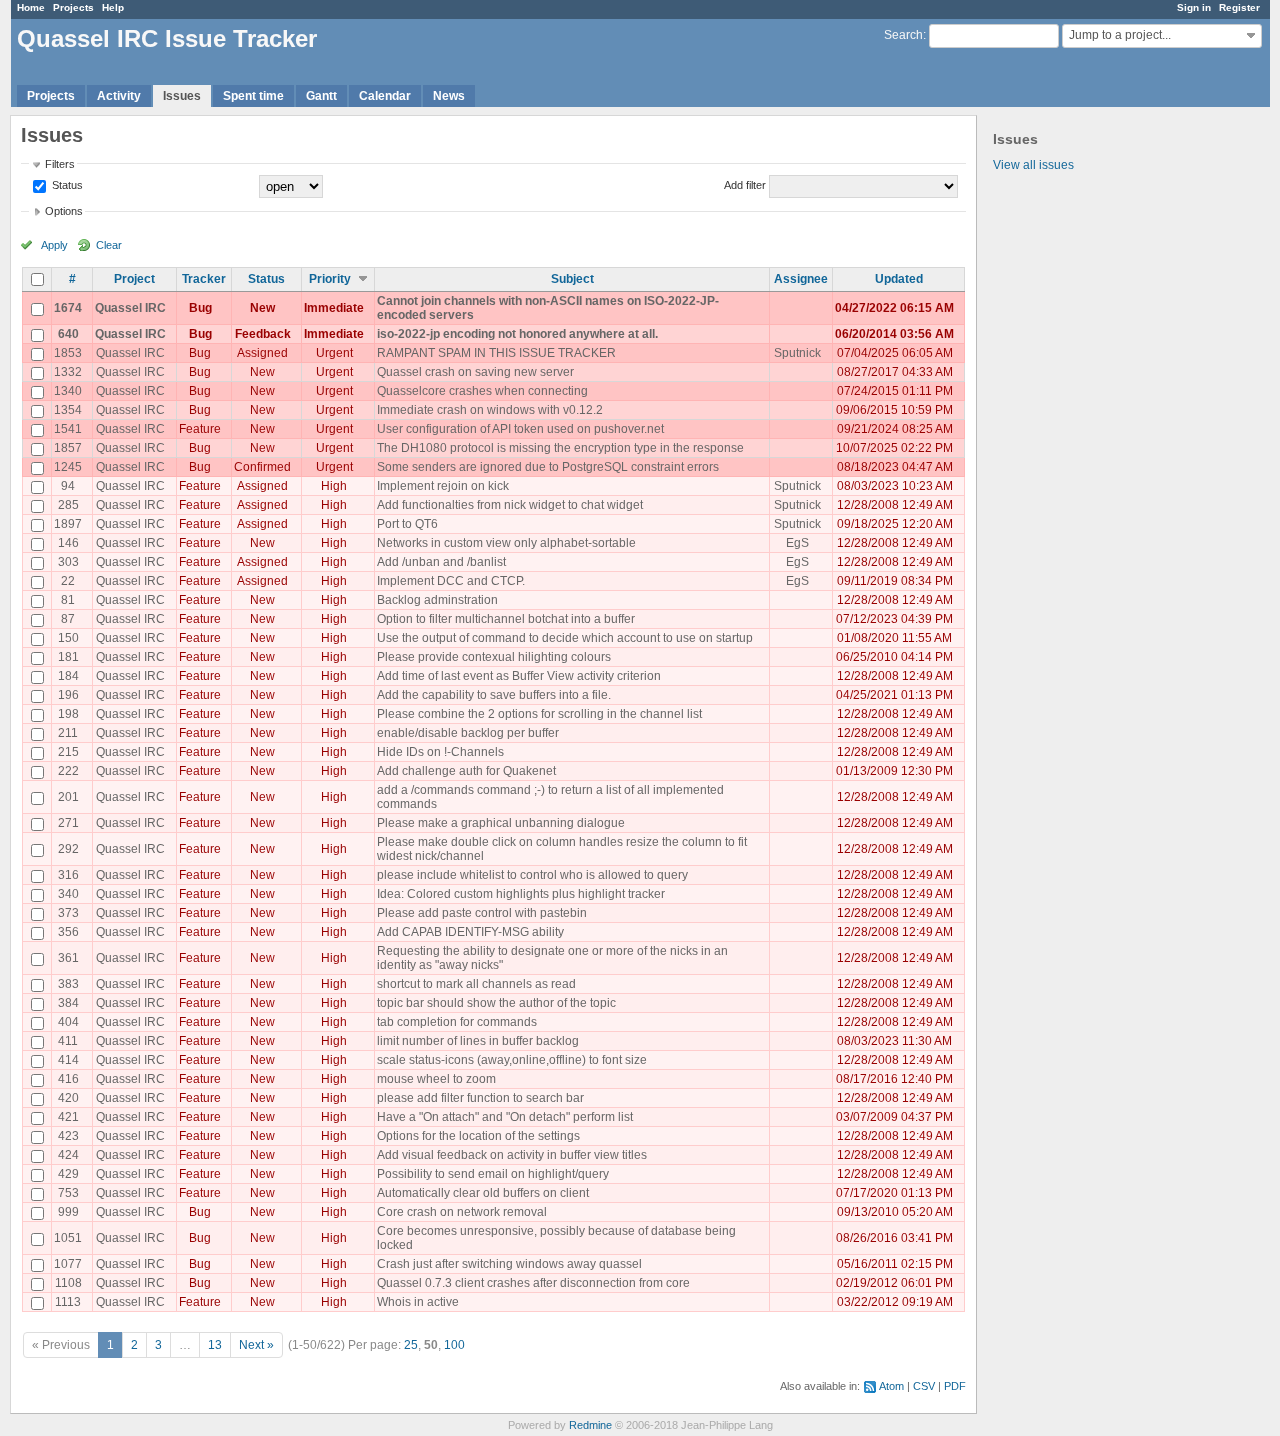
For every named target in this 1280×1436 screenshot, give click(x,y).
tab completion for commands (457, 1022)
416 (68, 1079)
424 (68, 1155)
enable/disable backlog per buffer (468, 733)
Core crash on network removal (462, 1212)
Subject (572, 279)
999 (68, 1212)
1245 (68, 467)
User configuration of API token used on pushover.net (520, 429)
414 (68, 1060)
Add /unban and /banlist (441, 562)
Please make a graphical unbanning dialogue (501, 823)
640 (68, 334)
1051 (68, 1238)
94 (68, 486)
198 (68, 714)
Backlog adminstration (437, 600)
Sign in (1194, 7)
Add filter (745, 185)
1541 (68, 429)
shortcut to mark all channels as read (476, 984)
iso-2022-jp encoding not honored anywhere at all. (517, 334)
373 (68, 913)
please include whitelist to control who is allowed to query (532, 875)
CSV (924, 1386)
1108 (68, 1283)
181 (68, 657)
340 (68, 894)
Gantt (321, 96)
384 (68, 1003)
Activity (119, 96)
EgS (797, 543)
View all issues (1033, 165)
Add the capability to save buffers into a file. (494, 695)
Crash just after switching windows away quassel (509, 1264)
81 (68, 600)
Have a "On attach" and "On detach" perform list (505, 1117)
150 (68, 638)
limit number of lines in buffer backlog (478, 1041)
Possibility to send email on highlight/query (493, 1174)
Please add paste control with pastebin (482, 913)
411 (68, 1041)
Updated (899, 279)
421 (68, 1117)
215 (68, 752)
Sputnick (797, 353)
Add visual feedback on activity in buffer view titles (512, 1155)
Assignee (801, 279)
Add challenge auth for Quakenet (466, 771)
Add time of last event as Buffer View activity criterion (519, 676)
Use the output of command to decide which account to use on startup (565, 638)
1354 (68, 410)
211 (68, 733)
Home (31, 7)
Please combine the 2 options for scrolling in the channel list (539, 714)
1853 (68, 353)
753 (68, 1193)
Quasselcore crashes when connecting (482, 391)
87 (68, 619)
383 (68, 984)
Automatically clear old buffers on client (483, 1193)
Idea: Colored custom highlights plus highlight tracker (521, 894)
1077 (68, 1264)
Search (903, 35)
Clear (109, 245)
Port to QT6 (407, 524)
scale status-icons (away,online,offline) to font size (512, 1060)
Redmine (590, 1425)
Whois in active (418, 1302)
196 (68, 695)
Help (113, 7)
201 (68, 797)
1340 (68, 391)
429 (68, 1174)
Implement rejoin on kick (443, 486)
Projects (73, 7)
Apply (54, 245)
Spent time (253, 96)
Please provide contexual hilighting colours (494, 657)
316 (68, 875)
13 (215, 1345)
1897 (68, 524)
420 (68, 1098)
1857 (68, 448)
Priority (330, 279)
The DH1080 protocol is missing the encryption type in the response (560, 448)
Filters (60, 164)
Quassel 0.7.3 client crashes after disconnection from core (533, 1283)
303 (68, 562)
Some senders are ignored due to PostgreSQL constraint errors (548, 467)
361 (68, 958)
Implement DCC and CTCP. (451, 581)
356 (68, 932)
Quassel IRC (130, 308)
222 (68, 771)
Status (66, 185)
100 (454, 1345)
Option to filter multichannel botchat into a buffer (506, 619)
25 (411, 1345)
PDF (955, 1386)
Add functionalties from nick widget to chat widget (510, 505)
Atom (891, 1386)
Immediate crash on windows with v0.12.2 (490, 410)
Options (64, 211)
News (449, 96)
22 (68, 581)
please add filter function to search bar (480, 1098)
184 (68, 676)
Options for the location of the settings (478, 1136)
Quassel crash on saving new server (475, 372)
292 (68, 849)
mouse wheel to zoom (436, 1079)
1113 (68, 1302)
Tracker (204, 279)
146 (68, 543)
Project (134, 279)
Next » (256, 1345)
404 (68, 1022)
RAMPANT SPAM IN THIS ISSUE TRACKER (496, 353)
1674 (68, 308)
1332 (68, 372)
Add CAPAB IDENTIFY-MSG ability (470, 932)
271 (68, 823)
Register (1239, 7)
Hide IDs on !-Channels (440, 752)
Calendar (385, 96)
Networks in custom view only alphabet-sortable (506, 543)
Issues (182, 96)
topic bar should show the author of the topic (496, 1003)
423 (68, 1136)
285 (68, 505)
